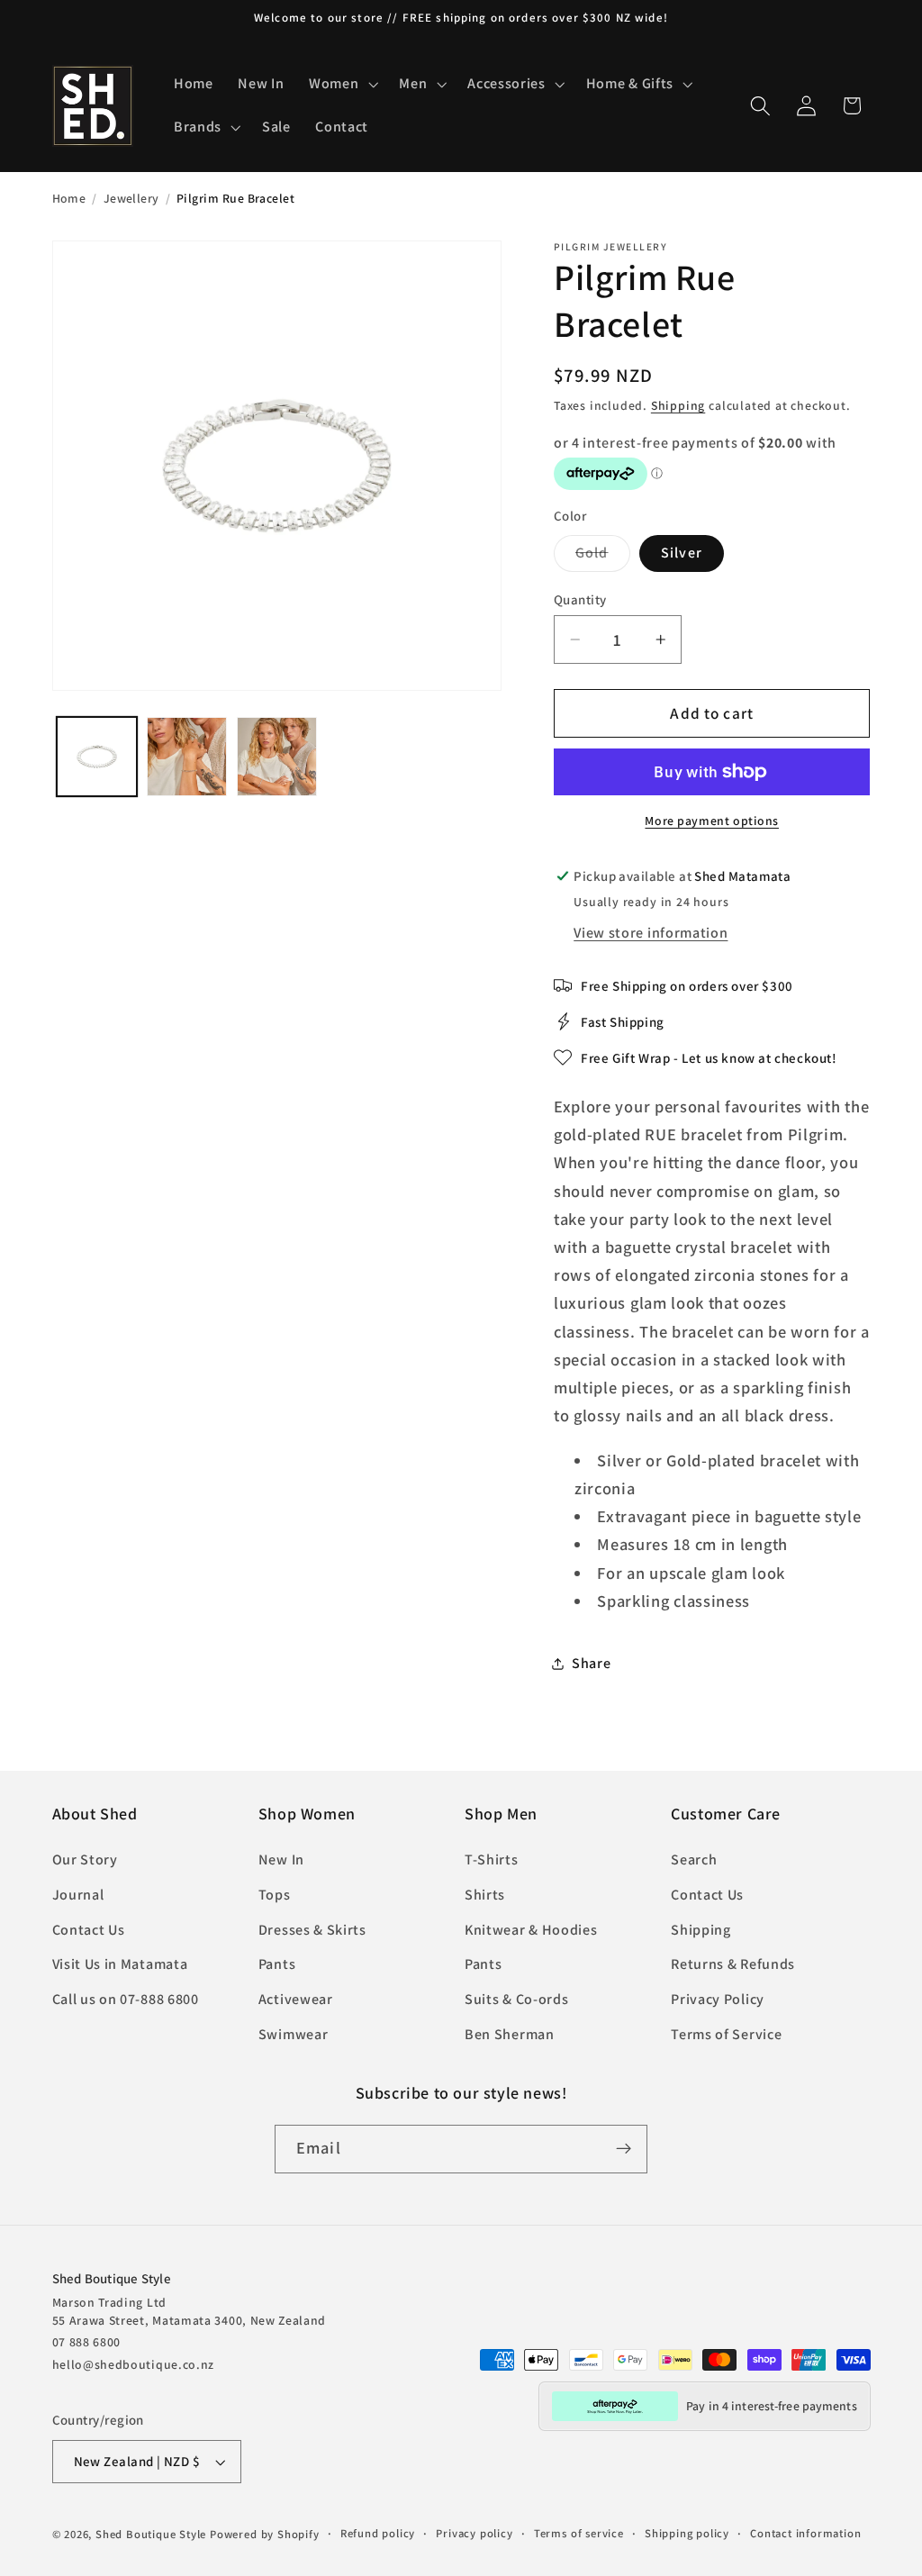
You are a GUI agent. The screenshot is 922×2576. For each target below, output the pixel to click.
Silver (682, 553)
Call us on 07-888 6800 (126, 1999)
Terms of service (579, 2533)
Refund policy (378, 2533)
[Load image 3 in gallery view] (186, 757)
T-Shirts (492, 1859)
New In (281, 1859)
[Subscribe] (624, 2149)
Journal (78, 1895)
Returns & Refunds (733, 1964)
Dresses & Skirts (312, 1930)
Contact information (805, 2533)
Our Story (85, 1859)
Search (694, 1859)
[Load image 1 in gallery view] (96, 757)
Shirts (485, 1895)
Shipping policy (687, 2533)
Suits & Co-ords (516, 1999)
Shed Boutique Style (151, 2534)
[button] (341, 85)
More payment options (712, 821)
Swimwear (294, 2034)
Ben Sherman (510, 2034)
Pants (277, 1964)
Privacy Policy (718, 1999)
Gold (603, 557)
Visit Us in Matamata (120, 1964)
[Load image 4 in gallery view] (276, 757)
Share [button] (591, 1663)
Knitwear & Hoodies (531, 1930)
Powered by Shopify (265, 2534)
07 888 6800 (87, 2342)
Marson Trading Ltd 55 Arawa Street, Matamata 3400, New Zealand (190, 2311)
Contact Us (89, 1930)
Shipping (678, 405)
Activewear (296, 1999)
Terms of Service (726, 2034)
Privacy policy (474, 2533)
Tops (275, 1895)
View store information (651, 933)
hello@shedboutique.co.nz (134, 2364)
